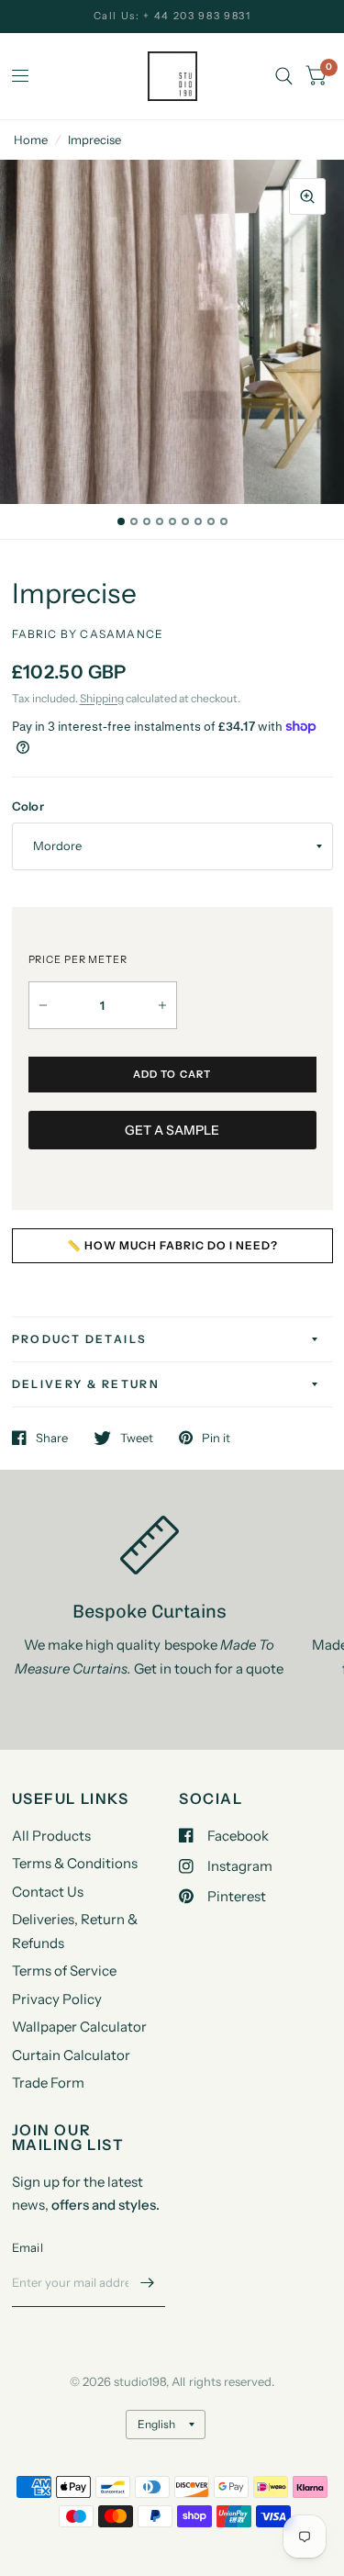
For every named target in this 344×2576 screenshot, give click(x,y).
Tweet (137, 1438)
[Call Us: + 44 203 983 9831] (172, 16)
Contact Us (48, 1892)
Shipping (102, 698)
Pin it (216, 1438)
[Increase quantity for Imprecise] (162, 1005)
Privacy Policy (57, 1999)
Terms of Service (64, 1971)
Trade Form (48, 2083)
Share (52, 1438)
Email (28, 2247)
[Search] (284, 76)
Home (31, 140)
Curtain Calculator (71, 2055)
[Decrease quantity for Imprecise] (43, 1005)
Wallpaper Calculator (79, 2027)
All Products (51, 1836)
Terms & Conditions (75, 1863)
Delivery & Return (86, 1384)
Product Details (80, 1339)
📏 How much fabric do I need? (172, 1245)
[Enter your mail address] (147, 2283)
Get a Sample (172, 1130)
